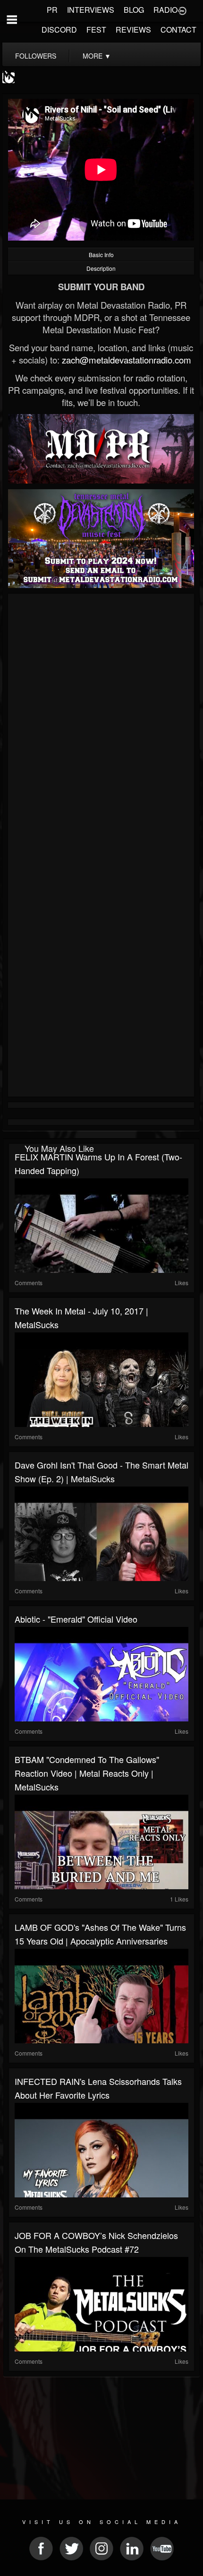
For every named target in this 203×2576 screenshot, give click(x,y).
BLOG (134, 10)
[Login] (182, 10)
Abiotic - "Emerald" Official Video (76, 1619)
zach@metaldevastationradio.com (127, 360)
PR (52, 10)
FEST (96, 30)
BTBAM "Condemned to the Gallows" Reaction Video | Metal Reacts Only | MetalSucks (87, 1773)
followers (36, 56)
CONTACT (178, 30)
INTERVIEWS (91, 10)
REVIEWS (133, 30)
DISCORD (59, 30)
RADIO (165, 10)
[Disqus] (101, 723)
